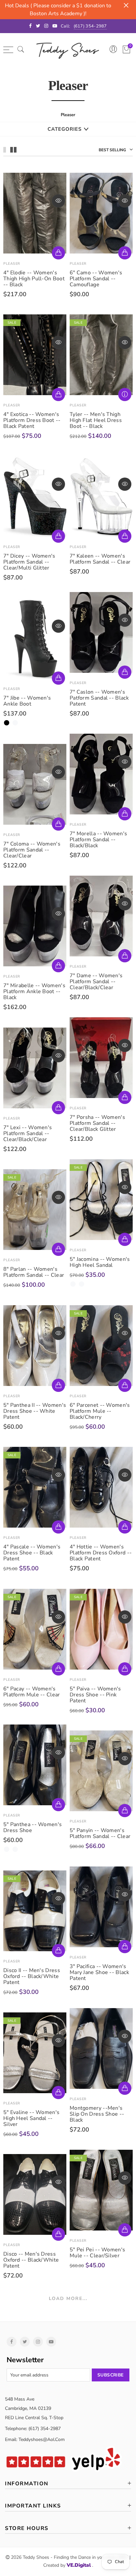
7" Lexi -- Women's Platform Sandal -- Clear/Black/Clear (28, 1133)
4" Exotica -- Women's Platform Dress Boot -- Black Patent (32, 420)
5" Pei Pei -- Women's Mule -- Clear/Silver (97, 2253)
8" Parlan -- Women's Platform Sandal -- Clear (34, 1272)
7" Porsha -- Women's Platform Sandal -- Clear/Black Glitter (97, 1123)
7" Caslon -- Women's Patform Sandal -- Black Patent (99, 698)
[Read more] (125, 394)
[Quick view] (58, 201)
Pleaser (12, 264)
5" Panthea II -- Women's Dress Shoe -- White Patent (35, 1411)
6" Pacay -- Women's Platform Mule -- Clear (32, 1692)
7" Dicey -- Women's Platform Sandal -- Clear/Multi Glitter (29, 562)
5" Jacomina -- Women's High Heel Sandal (100, 1262)
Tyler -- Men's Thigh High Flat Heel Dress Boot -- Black (96, 420)
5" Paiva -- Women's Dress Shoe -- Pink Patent (95, 1695)
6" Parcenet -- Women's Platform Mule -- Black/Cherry (100, 1411)
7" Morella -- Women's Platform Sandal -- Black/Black (98, 840)
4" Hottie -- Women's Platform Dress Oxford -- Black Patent (101, 1553)
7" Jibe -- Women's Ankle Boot (27, 701)
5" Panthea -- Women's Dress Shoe (33, 1827)
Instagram (38, 2342)
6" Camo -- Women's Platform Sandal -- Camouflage (96, 279)
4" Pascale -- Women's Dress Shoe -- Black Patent (32, 1553)
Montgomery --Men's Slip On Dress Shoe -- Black (97, 2114)
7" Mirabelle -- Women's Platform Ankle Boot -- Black (34, 991)
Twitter (25, 2342)
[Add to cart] (58, 536)
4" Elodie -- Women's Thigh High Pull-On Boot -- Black (34, 279)
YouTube (51, 2342)
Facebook (12, 2342)
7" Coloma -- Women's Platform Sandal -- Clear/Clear (32, 850)
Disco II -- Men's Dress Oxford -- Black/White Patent (32, 1976)
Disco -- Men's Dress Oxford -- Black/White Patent (31, 2260)
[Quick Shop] (58, 253)
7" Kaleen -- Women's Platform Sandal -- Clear (100, 559)
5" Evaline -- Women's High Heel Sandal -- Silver (31, 2118)
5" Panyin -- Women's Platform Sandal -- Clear (100, 1833)
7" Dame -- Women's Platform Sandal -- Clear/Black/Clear (96, 982)
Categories (65, 129)
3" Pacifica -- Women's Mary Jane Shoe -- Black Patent (99, 1972)
